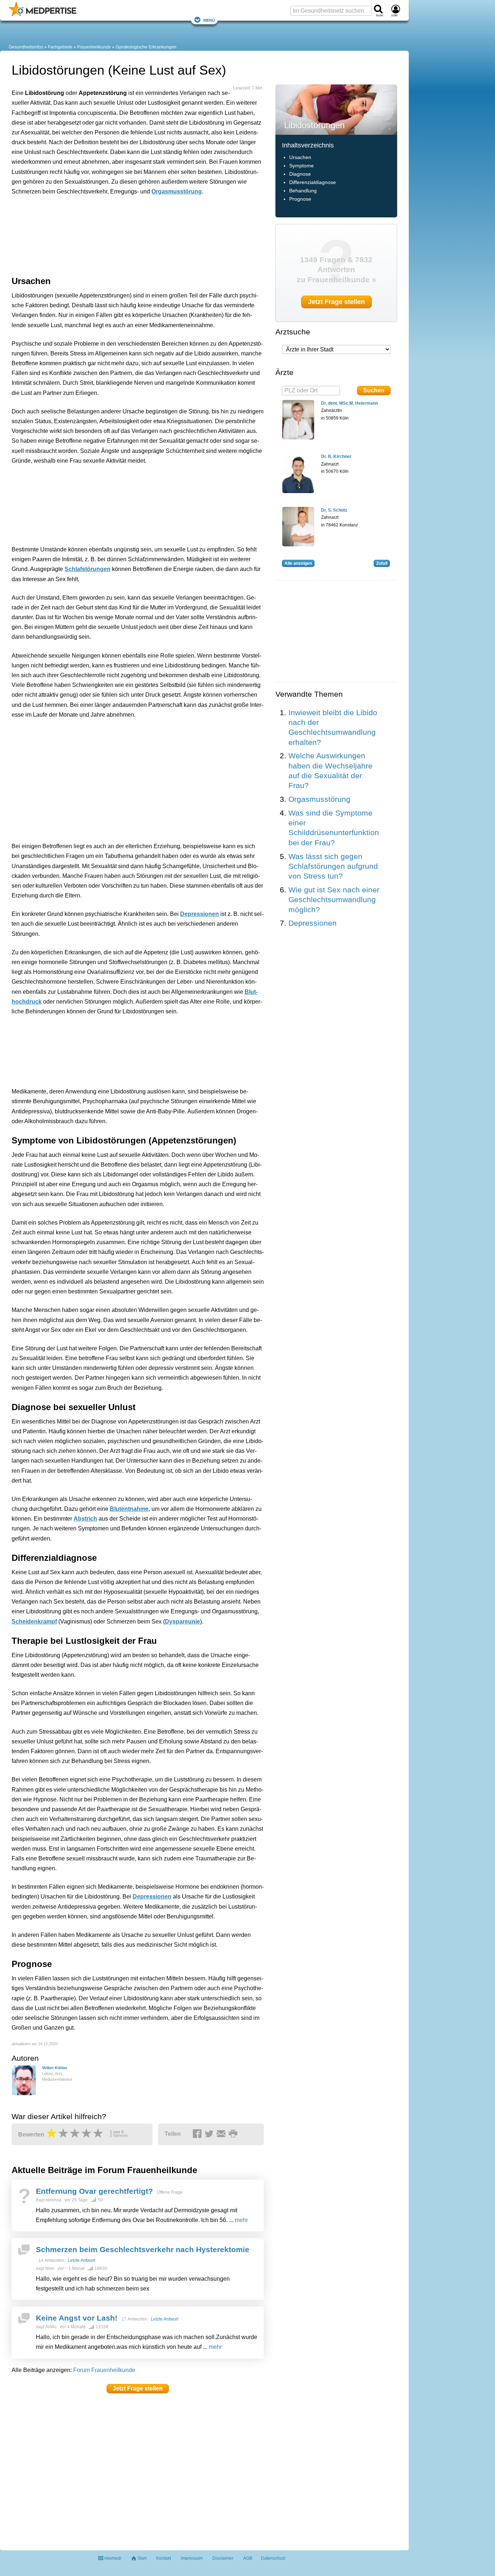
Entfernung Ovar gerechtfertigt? (94, 2191)
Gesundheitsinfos (26, 47)
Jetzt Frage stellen (138, 2389)
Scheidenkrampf (34, 1622)
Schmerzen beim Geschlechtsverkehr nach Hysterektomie (143, 2249)
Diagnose (300, 174)
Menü (209, 20)
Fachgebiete (60, 47)
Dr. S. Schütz (334, 510)
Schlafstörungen (88, 569)
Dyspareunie (182, 1622)
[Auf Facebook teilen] (198, 2134)
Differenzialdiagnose (313, 182)
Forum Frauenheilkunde (104, 2370)
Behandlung (303, 191)
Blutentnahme (129, 1509)
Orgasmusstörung (177, 191)
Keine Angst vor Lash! (77, 2318)
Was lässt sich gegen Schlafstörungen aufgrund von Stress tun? (333, 866)
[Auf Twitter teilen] (210, 2134)
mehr (241, 2220)
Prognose (300, 199)
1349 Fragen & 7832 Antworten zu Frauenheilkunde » (336, 270)
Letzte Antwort (82, 2260)
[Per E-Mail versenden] (222, 2134)
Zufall (382, 563)
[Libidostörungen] (336, 109)
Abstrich (85, 1519)
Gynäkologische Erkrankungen (146, 47)
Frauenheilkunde (94, 47)
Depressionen (199, 914)
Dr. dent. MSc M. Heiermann (350, 403)
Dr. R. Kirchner (336, 457)
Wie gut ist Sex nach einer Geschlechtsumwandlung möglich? (334, 900)
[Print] (234, 2134)
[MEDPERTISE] (43, 15)
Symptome (301, 166)
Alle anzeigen (298, 563)
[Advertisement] (124, 234)
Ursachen (300, 157)
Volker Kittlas (55, 2068)
